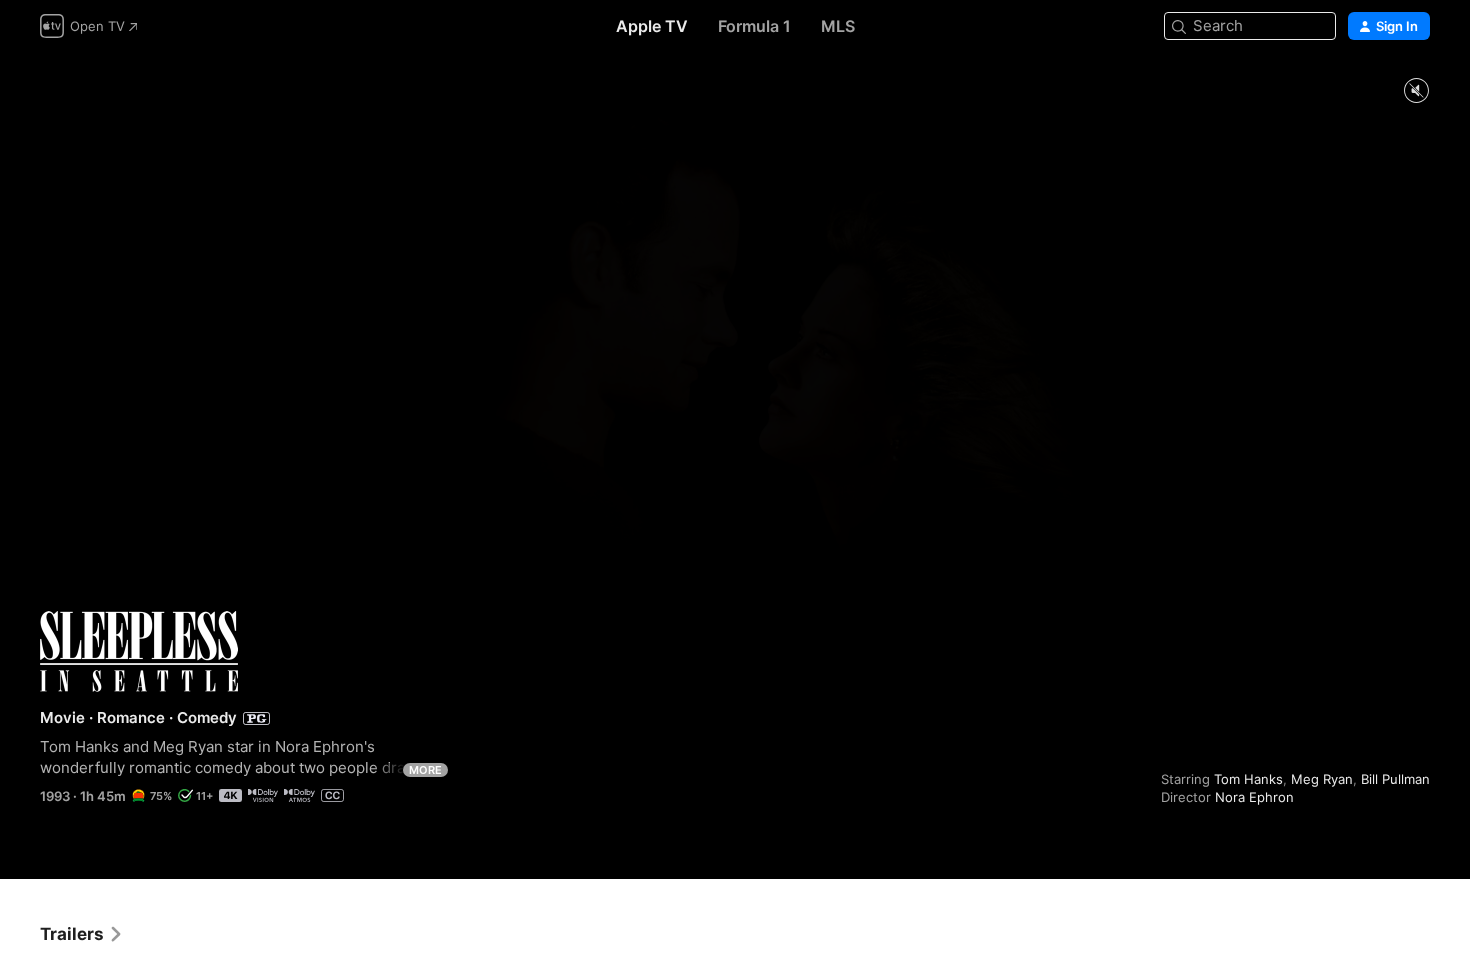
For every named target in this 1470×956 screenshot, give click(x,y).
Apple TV (652, 26)
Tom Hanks (1248, 779)
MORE (425, 770)
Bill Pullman (1395, 779)
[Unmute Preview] (1416, 91)
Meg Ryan (1322, 779)
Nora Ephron (1254, 797)
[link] (82, 934)
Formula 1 (754, 26)
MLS (838, 26)
